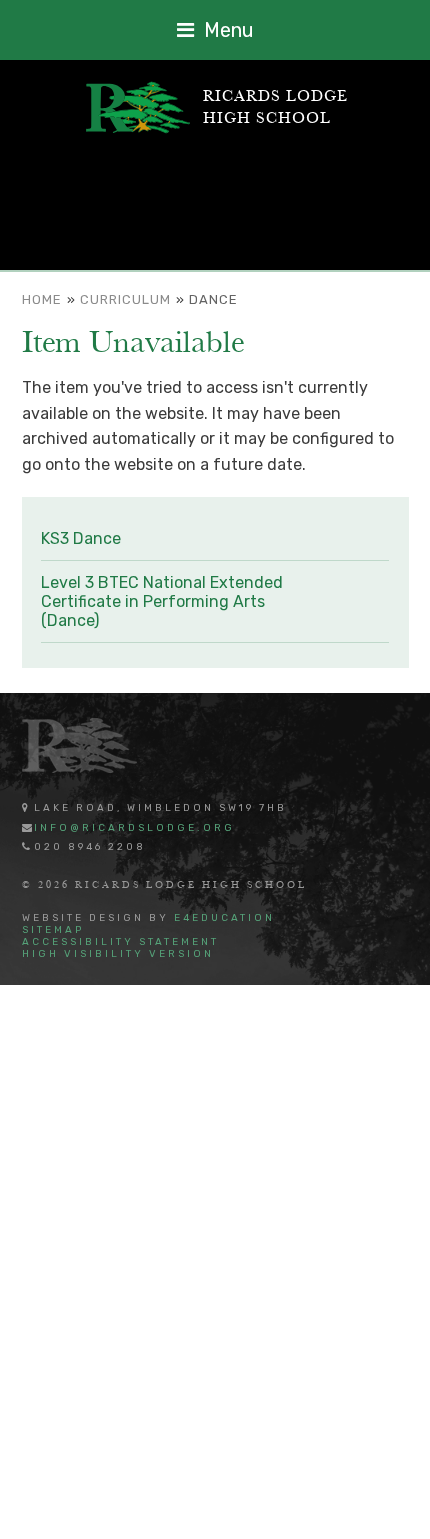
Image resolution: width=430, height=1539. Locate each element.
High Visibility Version (118, 954)
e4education (224, 918)
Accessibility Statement (120, 942)
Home (42, 299)
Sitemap (53, 930)
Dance (213, 299)
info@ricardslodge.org (134, 828)
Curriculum (125, 299)
